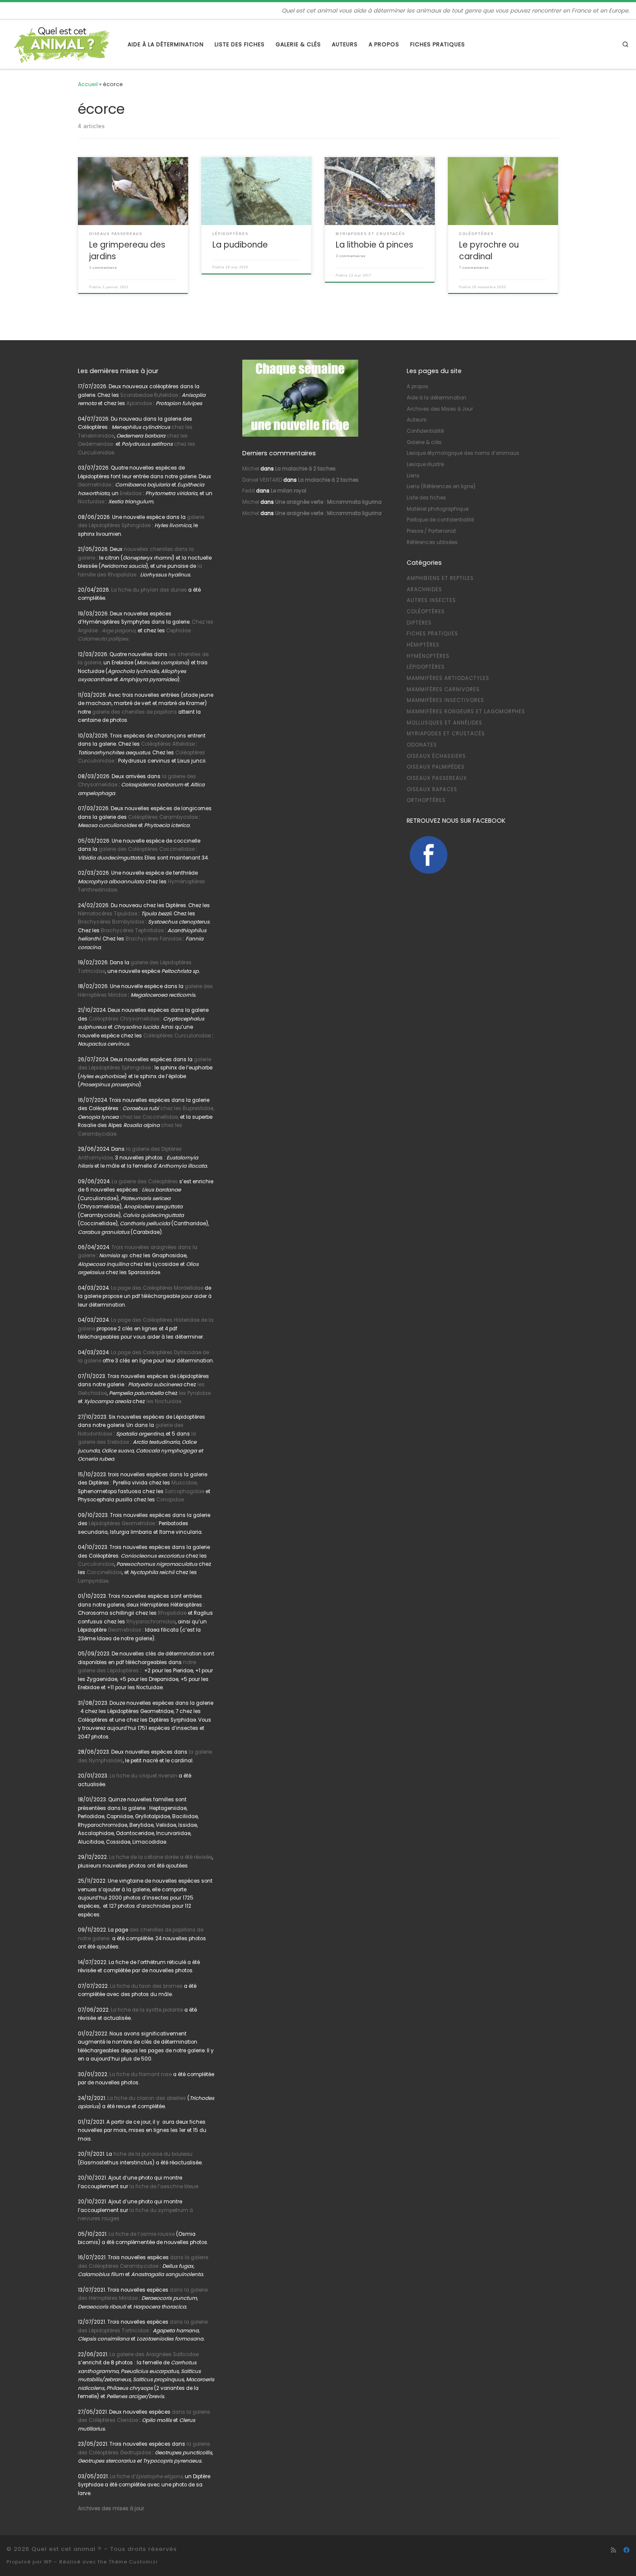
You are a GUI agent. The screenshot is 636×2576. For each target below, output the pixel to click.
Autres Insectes (431, 600)
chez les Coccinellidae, (149, 1117)
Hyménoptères (428, 656)
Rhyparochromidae (151, 1622)
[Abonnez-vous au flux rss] (614, 2550)
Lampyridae (93, 1581)
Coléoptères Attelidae (168, 744)
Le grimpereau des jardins (127, 250)
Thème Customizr (133, 2562)
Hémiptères (423, 645)
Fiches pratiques (432, 634)
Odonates (422, 745)
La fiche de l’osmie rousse (142, 2234)
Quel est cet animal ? (67, 2549)
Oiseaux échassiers (436, 756)
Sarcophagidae (184, 1491)
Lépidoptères (426, 667)
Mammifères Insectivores (445, 700)
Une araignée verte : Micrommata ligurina (328, 502)
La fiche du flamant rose (141, 2074)
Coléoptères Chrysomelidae (124, 1019)
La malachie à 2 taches (305, 469)
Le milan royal (289, 491)
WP (48, 2562)
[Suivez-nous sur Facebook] (626, 2550)
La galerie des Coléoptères (144, 1182)
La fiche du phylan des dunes (149, 590)
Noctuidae (91, 502)
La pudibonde (240, 245)
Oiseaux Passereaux (437, 778)
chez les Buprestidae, (187, 1108)
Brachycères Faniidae (154, 939)
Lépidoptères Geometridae (122, 1523)
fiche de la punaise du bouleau (153, 2154)
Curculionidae (96, 1564)
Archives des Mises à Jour (440, 409)
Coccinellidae (104, 1572)
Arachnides (424, 589)
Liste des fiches (426, 498)
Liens (413, 476)
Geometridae (95, 485)
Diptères (419, 623)
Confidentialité (425, 431)
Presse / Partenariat (431, 531)
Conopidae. (170, 1500)
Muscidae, (184, 1483)
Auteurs (417, 420)
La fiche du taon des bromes (146, 1986)
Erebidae (131, 493)
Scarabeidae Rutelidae (149, 395)
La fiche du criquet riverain (143, 1776)
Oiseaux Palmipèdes (436, 767)
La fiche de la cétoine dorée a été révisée (161, 1857)
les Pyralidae (195, 1393)
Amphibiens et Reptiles (440, 578)
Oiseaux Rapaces (432, 789)
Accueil (88, 84)
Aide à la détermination (437, 398)
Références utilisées (432, 542)
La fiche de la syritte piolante (147, 2010)
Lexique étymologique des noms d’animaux (463, 453)
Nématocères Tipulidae (108, 914)
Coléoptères (426, 612)
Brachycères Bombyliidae (111, 922)
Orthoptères (426, 800)
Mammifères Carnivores (443, 689)
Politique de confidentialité (440, 520)
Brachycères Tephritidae (132, 931)
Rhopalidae (172, 1613)
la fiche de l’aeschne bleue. (164, 2186)
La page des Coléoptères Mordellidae (157, 1288)
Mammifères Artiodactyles (448, 678)
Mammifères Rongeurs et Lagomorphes (466, 712)
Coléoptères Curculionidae (178, 1036)
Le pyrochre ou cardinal (489, 250)
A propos (418, 386)
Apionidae (139, 403)
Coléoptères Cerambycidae (163, 817)
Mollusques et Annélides (445, 723)
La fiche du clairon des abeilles (147, 2098)
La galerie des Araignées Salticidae (154, 2354)
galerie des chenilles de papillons (135, 712)
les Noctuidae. (164, 1401)
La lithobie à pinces (374, 245)
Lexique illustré (425, 464)
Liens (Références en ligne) (441, 486)
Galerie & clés (424, 442)
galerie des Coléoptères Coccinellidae (147, 849)
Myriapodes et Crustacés (446, 734)
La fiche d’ (147, 2476)
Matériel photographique (438, 509)
